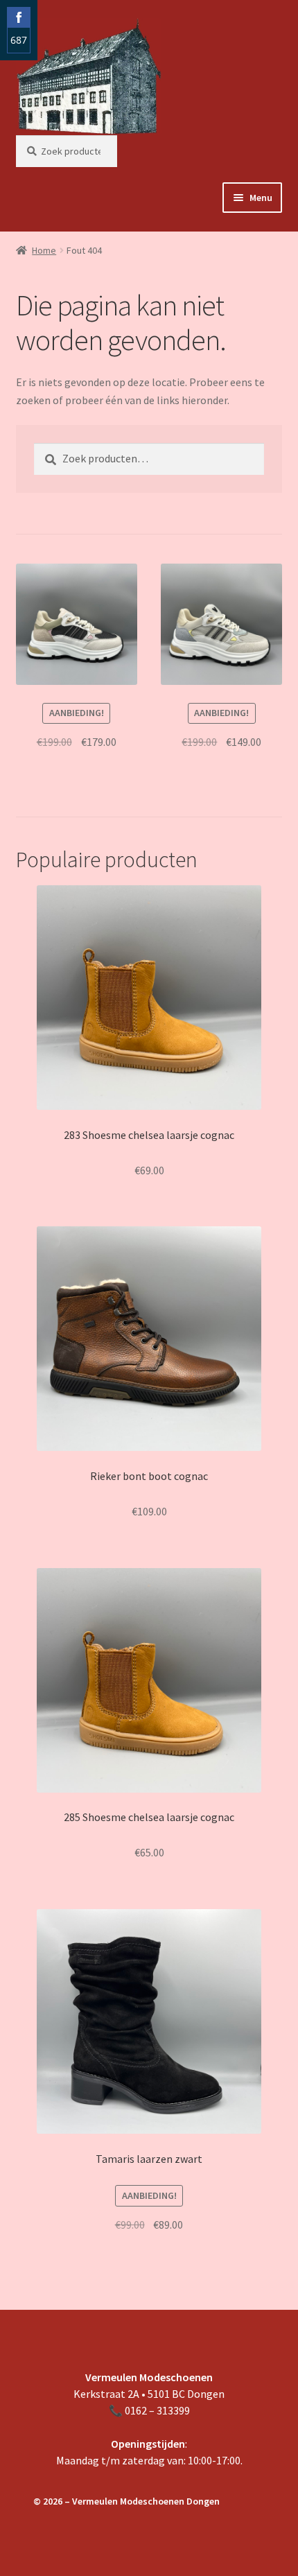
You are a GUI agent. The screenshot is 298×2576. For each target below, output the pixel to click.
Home (44, 250)
